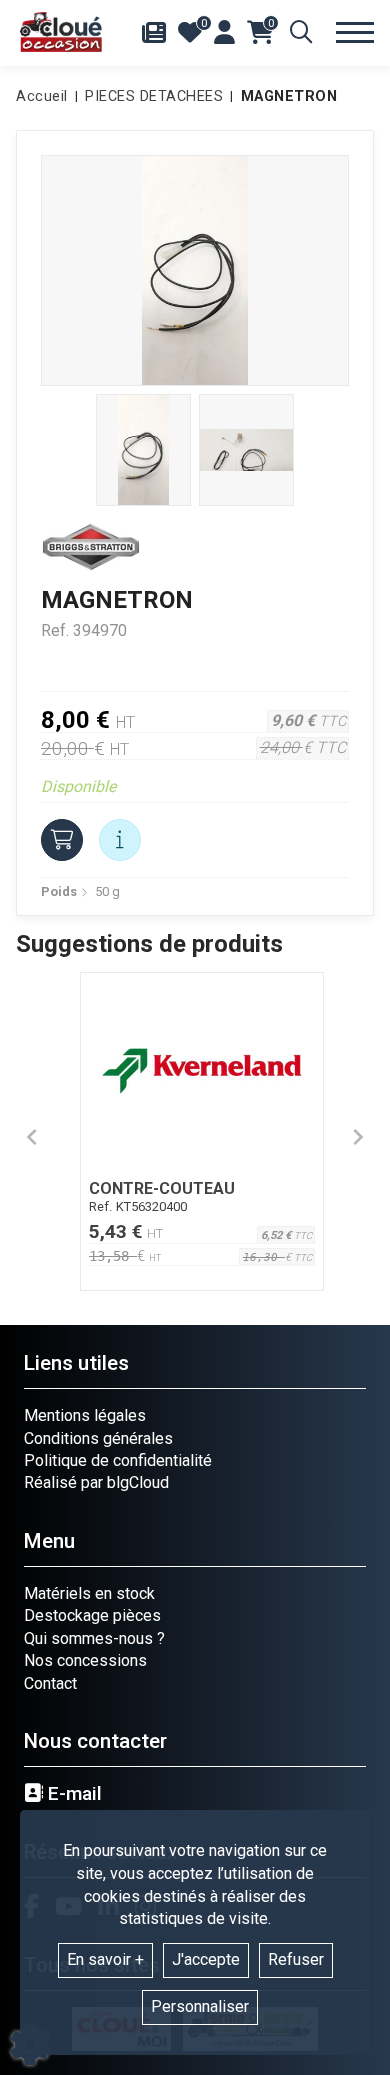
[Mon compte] (224, 32)
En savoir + (105, 1959)
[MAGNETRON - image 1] (143, 450)
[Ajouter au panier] (62, 840)
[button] (286, 97)
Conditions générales (98, 1438)
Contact (50, 1683)
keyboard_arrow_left (32, 1137)
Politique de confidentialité (118, 1460)
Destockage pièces (92, 1615)
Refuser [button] (296, 1959)
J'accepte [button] (206, 1959)
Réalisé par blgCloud (96, 1482)
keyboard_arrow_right (358, 1137)
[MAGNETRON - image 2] (246, 450)
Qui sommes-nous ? (94, 1638)
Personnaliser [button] (200, 2006)
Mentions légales (85, 1415)
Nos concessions (85, 1660)
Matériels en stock (89, 1593)
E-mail (72, 1794)
